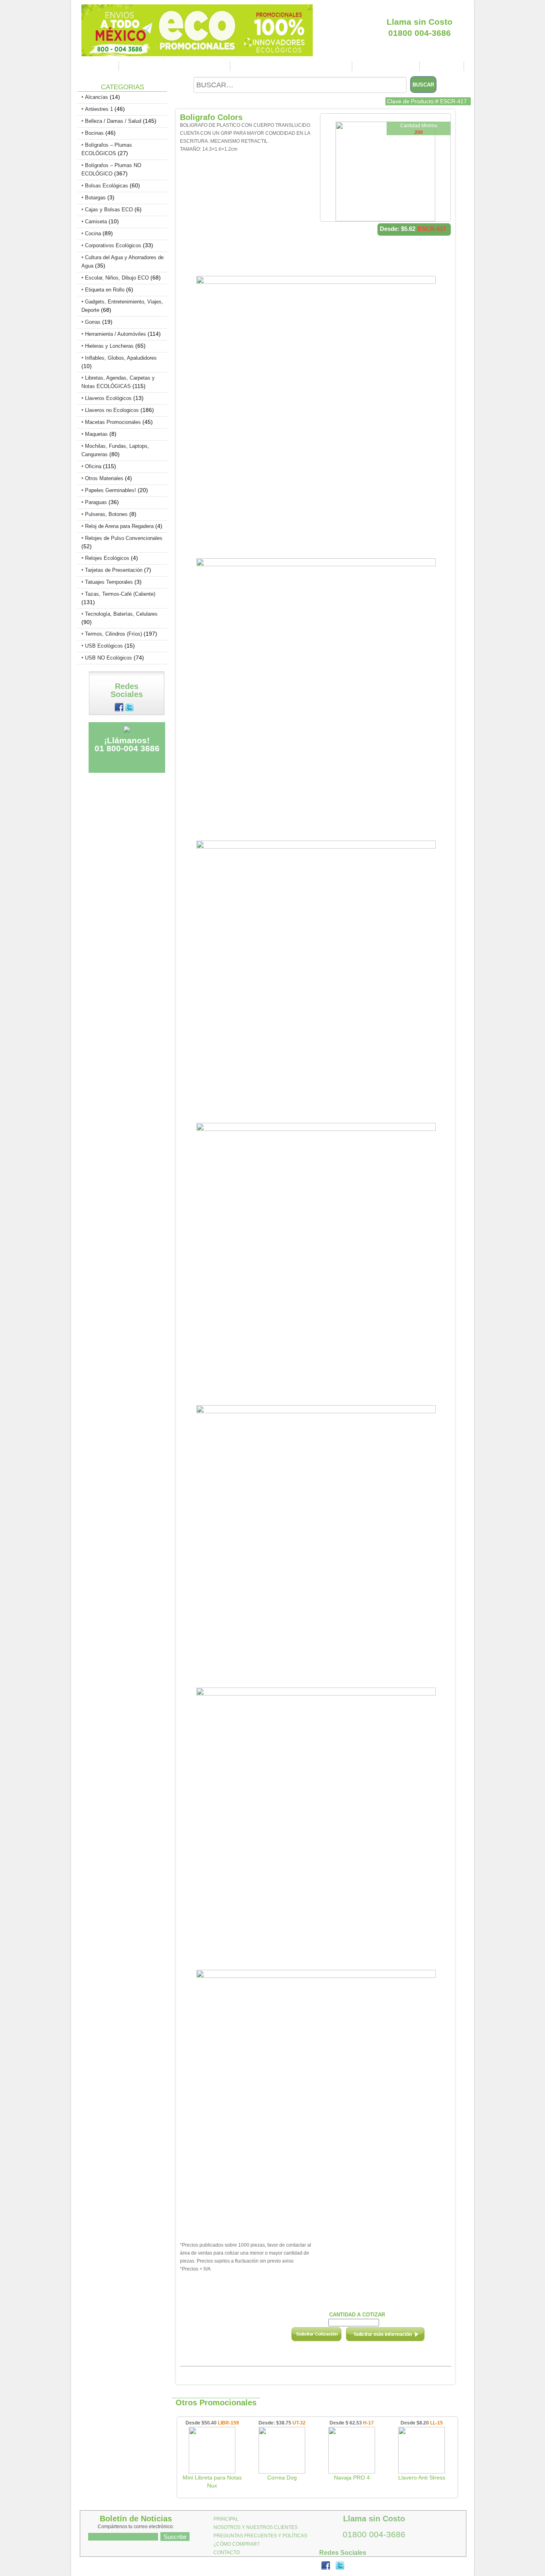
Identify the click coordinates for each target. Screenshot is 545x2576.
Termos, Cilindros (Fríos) (114, 634)
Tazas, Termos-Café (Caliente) (120, 594)
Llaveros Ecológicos (108, 398)
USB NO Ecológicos (109, 658)
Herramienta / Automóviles (116, 334)
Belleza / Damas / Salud (113, 121)
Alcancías (97, 97)
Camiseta (96, 222)
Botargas (95, 198)
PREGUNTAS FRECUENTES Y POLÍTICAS (292, 66)
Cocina (93, 233)
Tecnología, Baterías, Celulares (121, 614)
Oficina (93, 466)
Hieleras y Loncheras (109, 346)
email (396, 2337)
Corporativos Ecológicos (113, 245)
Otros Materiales (104, 478)
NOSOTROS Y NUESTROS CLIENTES (176, 66)
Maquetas (96, 434)
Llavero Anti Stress (422, 2478)
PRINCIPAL (99, 66)
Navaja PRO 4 (352, 2478)
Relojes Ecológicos (107, 558)
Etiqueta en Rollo (105, 290)
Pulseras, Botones (106, 514)
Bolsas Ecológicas (107, 186)
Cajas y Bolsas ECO (109, 210)
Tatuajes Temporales (109, 582)
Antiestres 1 (99, 109)
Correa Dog (282, 2478)
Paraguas (96, 502)
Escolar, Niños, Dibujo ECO (117, 278)
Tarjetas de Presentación (114, 570)
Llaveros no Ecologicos (112, 410)
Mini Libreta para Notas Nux (212, 2481)
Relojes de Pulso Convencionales (124, 538)
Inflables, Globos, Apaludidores (121, 358)
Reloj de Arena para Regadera (119, 526)
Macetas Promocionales (113, 422)
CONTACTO (443, 66)
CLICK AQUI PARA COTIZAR (420, 8)
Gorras (93, 322)
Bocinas (94, 133)
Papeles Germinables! (111, 490)
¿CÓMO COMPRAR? (387, 66)
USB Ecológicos (104, 646)
